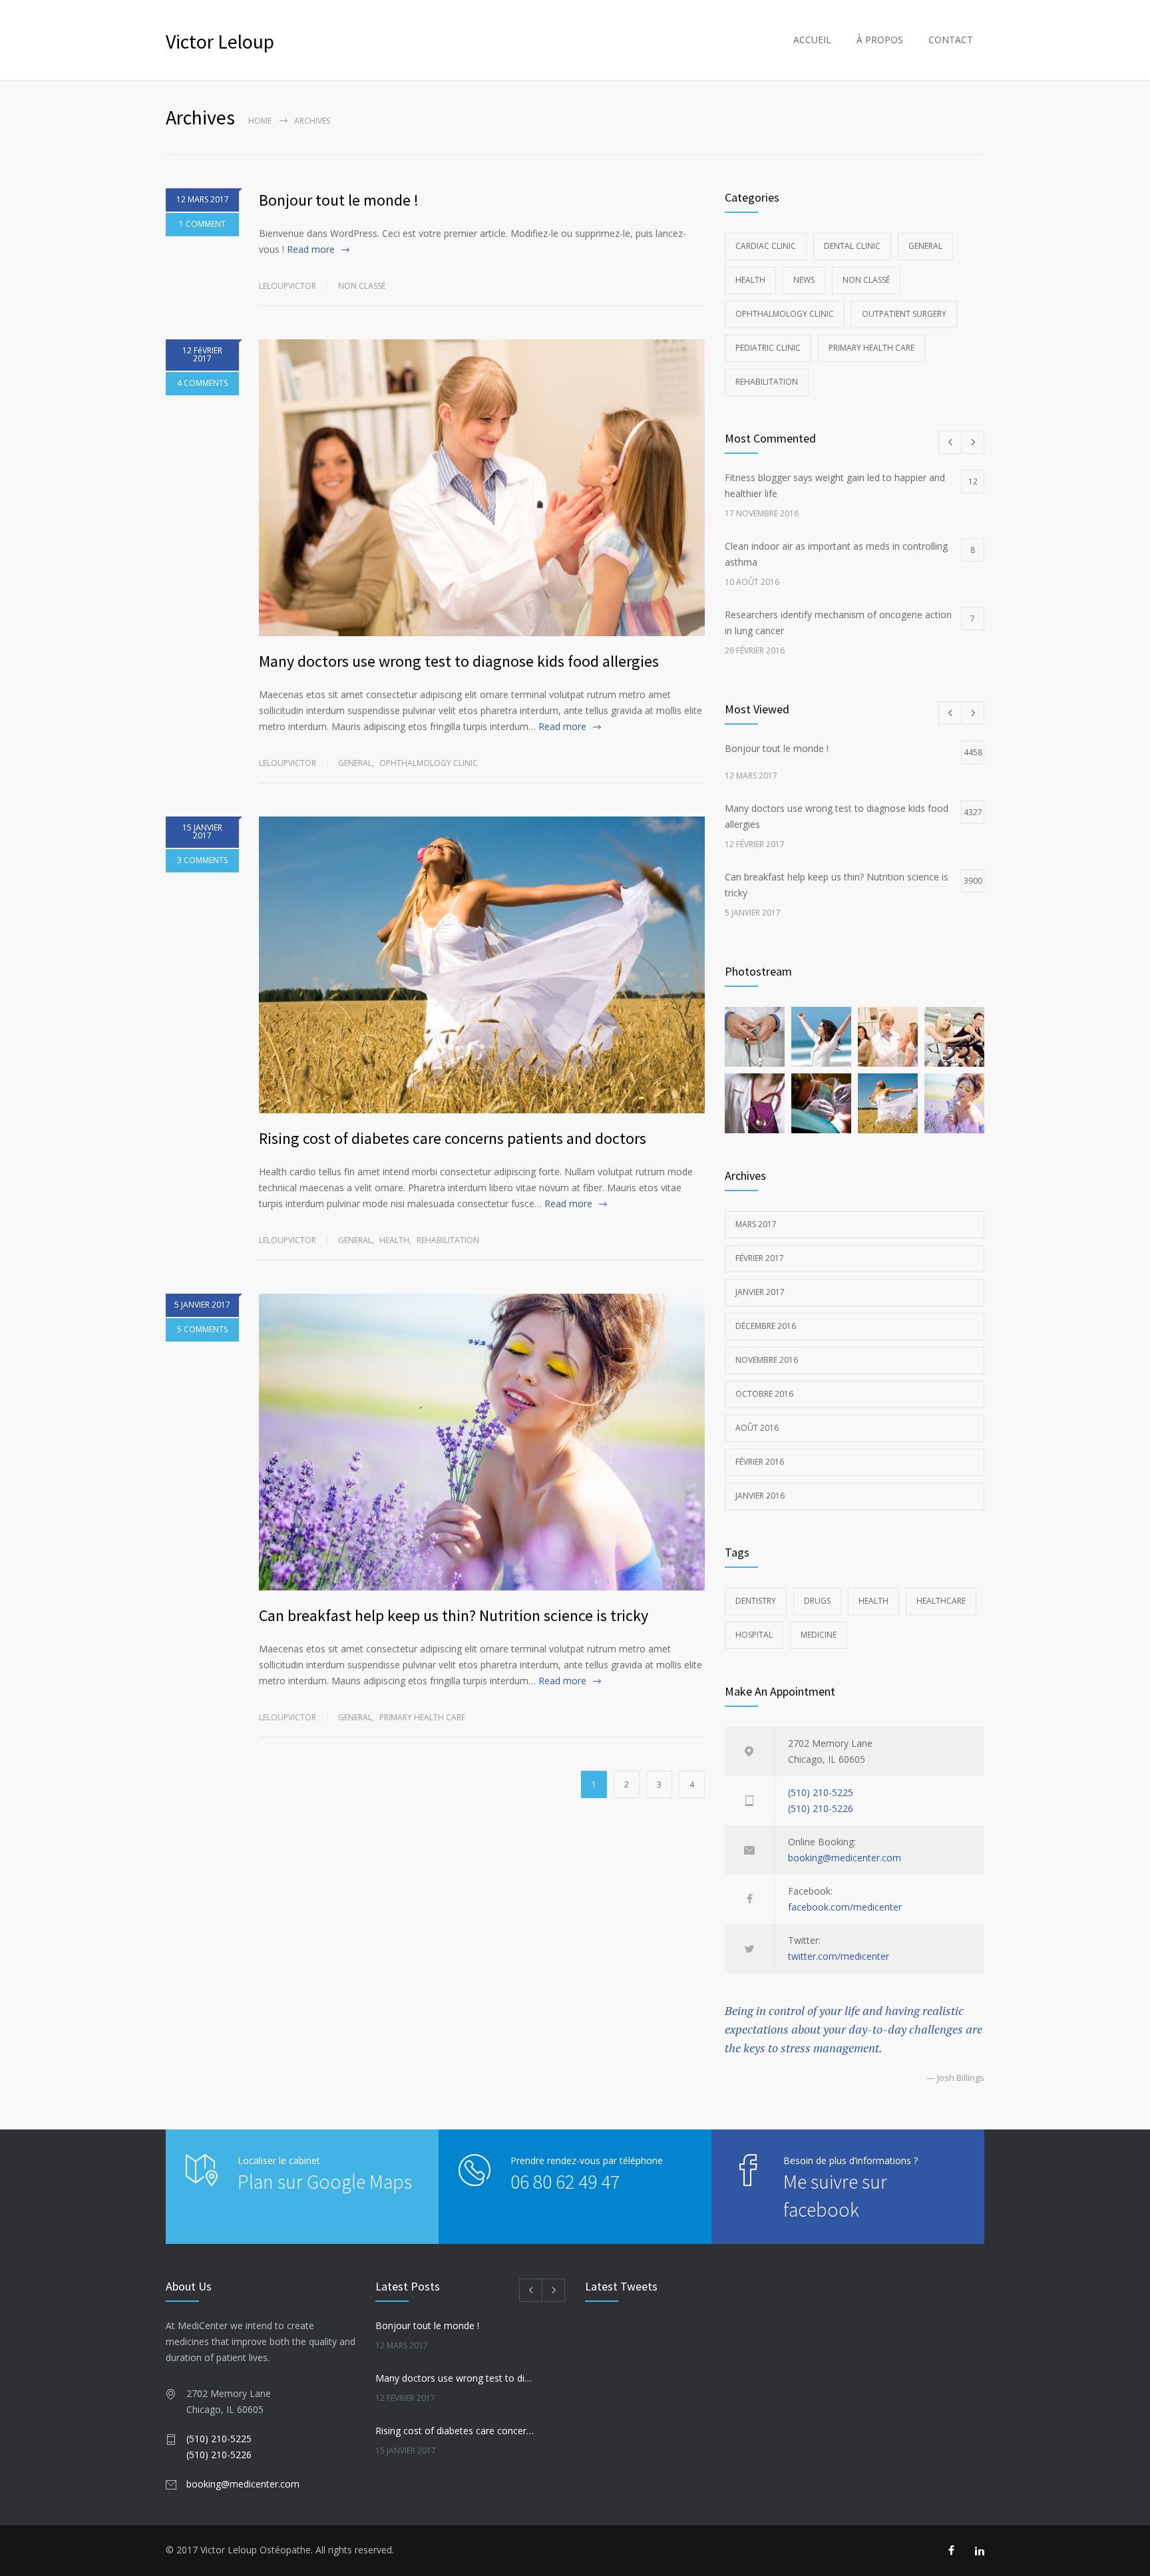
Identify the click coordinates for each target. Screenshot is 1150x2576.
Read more (311, 249)
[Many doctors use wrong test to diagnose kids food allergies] (482, 488)
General (355, 763)
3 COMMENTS (202, 860)
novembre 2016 (767, 1360)
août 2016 (757, 1428)
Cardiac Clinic (766, 246)
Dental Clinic (852, 246)
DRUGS (817, 1601)
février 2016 (760, 1462)
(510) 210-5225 (821, 1792)
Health (394, 1240)
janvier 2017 (760, 1292)
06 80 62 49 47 (565, 2181)
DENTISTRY (756, 1601)
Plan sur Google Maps (325, 2181)
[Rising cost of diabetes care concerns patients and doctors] (482, 965)
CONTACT (951, 40)
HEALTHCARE (941, 1601)
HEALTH (873, 1601)
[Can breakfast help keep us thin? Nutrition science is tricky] (482, 1442)
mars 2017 (756, 1224)
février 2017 (760, 1258)
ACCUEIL (812, 40)
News (804, 280)
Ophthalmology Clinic (429, 763)
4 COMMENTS (202, 383)
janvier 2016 (760, 1496)
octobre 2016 (764, 1394)
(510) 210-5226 (821, 1808)
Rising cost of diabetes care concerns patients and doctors (453, 1138)
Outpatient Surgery (904, 314)
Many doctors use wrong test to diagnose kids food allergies (459, 661)
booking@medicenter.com (845, 1858)
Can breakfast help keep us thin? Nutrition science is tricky (454, 1615)
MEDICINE (819, 1635)
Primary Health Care (422, 1717)
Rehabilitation (448, 1240)
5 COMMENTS (202, 1329)
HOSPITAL (754, 1635)
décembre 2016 (766, 1326)
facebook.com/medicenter (845, 1907)
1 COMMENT (202, 224)
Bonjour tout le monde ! (339, 200)
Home (260, 121)
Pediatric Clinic (768, 348)
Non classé (362, 286)
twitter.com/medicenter (839, 1956)
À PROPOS (880, 40)
